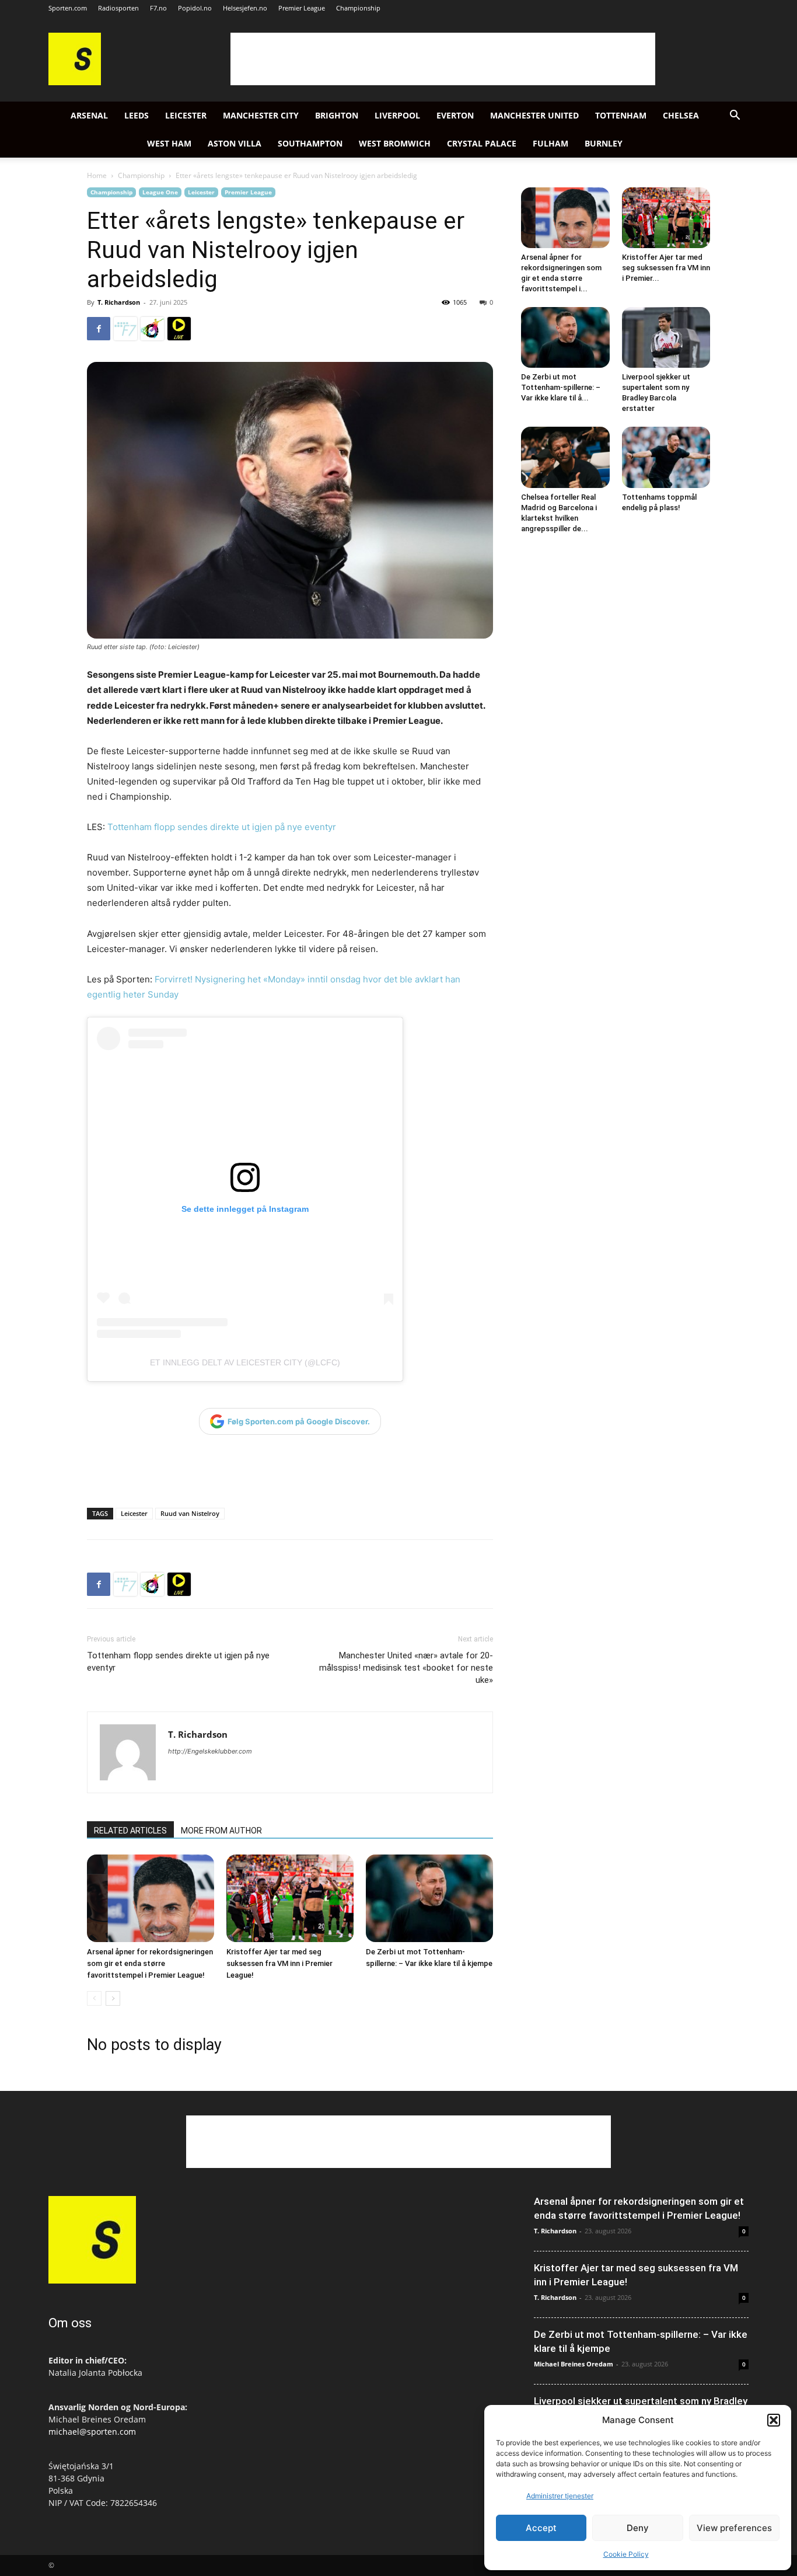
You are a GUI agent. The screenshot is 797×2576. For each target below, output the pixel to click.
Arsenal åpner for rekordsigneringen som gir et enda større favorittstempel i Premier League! (150, 1963)
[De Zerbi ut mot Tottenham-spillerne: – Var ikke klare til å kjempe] (429, 1898)
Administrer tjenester (560, 2496)
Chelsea (681, 115)
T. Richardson (119, 302)
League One (160, 192)
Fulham (550, 143)
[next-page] (113, 1998)
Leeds (137, 115)
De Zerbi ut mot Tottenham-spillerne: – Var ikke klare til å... (561, 387)
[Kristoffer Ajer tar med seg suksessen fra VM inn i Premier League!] (290, 1898)
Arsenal (89, 115)
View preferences (734, 2528)
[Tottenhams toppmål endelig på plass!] (666, 457)
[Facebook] (99, 329)
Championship (358, 8)
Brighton (337, 115)
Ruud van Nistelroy (190, 1513)
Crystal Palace (482, 143)
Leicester (186, 115)
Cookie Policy (626, 2554)
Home (97, 175)
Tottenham (621, 115)
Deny (638, 2528)
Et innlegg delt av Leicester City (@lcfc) (245, 1362)
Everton (455, 115)
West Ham (169, 143)
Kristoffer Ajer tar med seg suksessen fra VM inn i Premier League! (279, 1963)
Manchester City (261, 115)
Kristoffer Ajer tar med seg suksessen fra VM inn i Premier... (666, 268)
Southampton (310, 143)
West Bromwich (395, 143)
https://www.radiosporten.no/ (152, 329)
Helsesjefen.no (245, 8)
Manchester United (534, 115)
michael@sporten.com (92, 2432)
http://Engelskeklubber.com (210, 1751)
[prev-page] (94, 1998)
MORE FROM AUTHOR (221, 1831)
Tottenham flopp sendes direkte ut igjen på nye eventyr (221, 827)
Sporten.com (68, 8)
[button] (774, 2420)
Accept (541, 2528)
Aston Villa (235, 143)
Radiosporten (118, 8)
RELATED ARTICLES (130, 1831)
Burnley (604, 143)
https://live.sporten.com (179, 329)
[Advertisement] (443, 59)
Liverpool (397, 115)
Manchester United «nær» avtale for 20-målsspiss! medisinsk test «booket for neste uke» (406, 1668)
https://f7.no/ (125, 329)
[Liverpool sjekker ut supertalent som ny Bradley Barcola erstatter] (666, 337)
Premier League (302, 8)
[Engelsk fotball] (75, 82)
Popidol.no (195, 8)
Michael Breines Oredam (574, 2364)
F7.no (158, 8)
